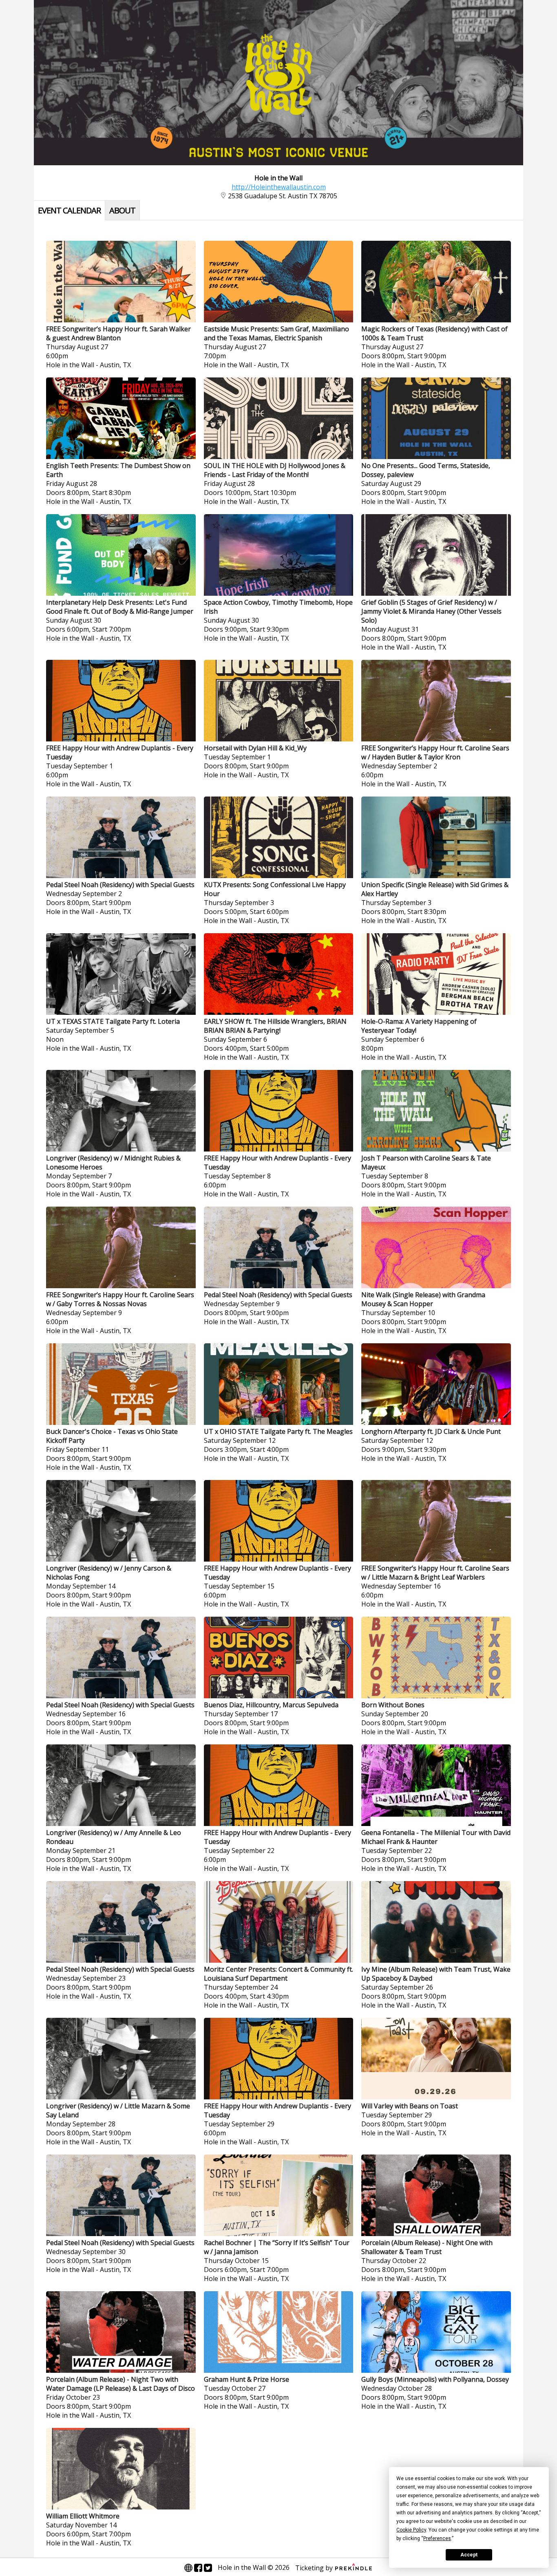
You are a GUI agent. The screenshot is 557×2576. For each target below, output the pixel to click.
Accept (469, 2555)
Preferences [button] (437, 2538)
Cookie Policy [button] (411, 2530)
